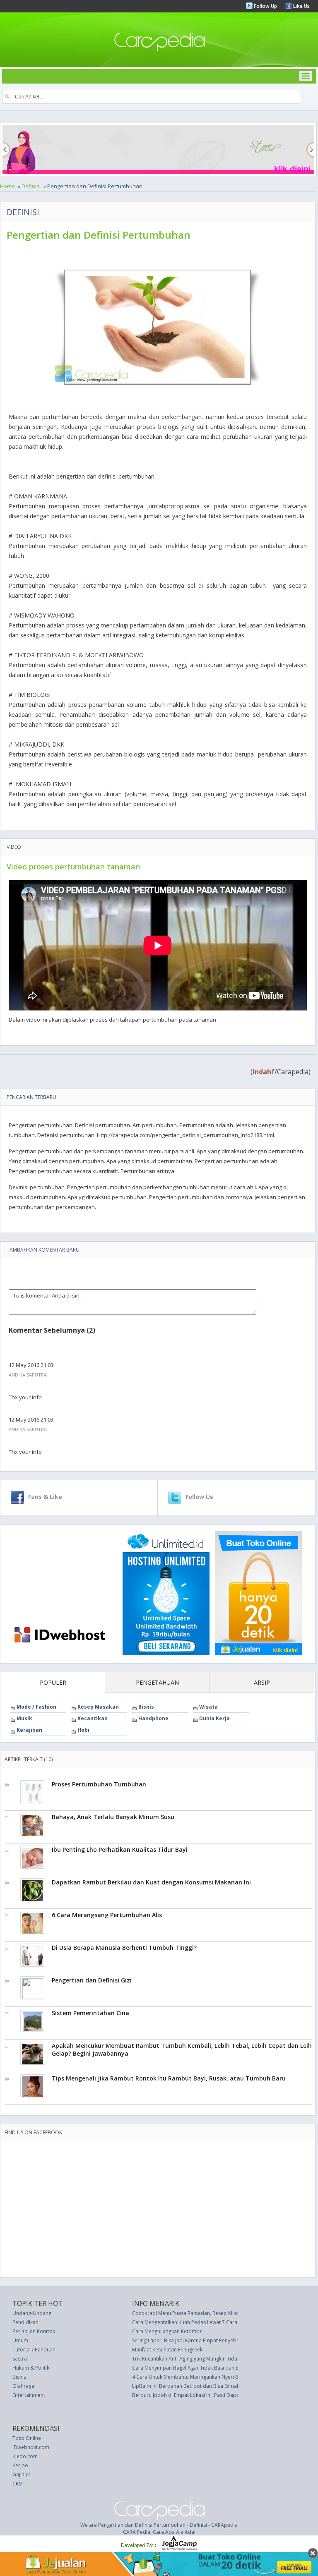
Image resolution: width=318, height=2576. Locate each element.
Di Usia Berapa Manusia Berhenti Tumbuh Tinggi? (124, 1948)
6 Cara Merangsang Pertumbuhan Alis (107, 1915)
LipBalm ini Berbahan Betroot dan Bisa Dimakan (189, 2386)
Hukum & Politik (31, 2368)
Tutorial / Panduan (34, 2350)
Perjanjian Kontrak (34, 2331)
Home (7, 186)
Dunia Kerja (214, 1718)
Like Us (301, 6)
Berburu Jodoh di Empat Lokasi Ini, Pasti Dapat (187, 2395)
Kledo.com (25, 2456)
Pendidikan (25, 2322)
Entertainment (29, 2395)
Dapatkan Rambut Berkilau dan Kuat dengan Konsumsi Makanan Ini (151, 1882)
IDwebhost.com (31, 2447)
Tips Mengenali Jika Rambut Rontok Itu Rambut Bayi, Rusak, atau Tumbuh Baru (169, 2078)
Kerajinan (29, 1730)
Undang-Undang (32, 2313)
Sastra (20, 2359)
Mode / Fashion (36, 1707)
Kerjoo (20, 2465)
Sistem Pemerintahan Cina (90, 2013)
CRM (18, 2484)
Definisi (31, 186)
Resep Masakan (98, 1707)
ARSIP (262, 1682)
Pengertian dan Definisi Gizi (92, 1980)
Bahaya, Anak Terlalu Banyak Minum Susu (113, 1817)
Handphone (153, 1718)
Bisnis (146, 1707)
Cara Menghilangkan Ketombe (167, 2331)
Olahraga (23, 2386)
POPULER (53, 1682)
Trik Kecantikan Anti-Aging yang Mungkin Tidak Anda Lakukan (203, 2359)
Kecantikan (93, 1718)
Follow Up (265, 6)
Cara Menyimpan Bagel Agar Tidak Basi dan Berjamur (195, 2368)
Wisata (208, 1707)
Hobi (83, 1730)
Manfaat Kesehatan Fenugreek (167, 2350)
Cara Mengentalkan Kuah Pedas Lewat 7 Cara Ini (188, 2322)
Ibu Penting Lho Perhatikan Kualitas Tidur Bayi (120, 1849)
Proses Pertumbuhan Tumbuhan (99, 1784)
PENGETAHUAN (157, 1682)
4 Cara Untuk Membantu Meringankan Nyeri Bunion (192, 2377)
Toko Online (27, 2438)
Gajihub (22, 2474)
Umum (20, 2340)
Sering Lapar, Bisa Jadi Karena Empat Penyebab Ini (191, 2340)
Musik (24, 1718)
